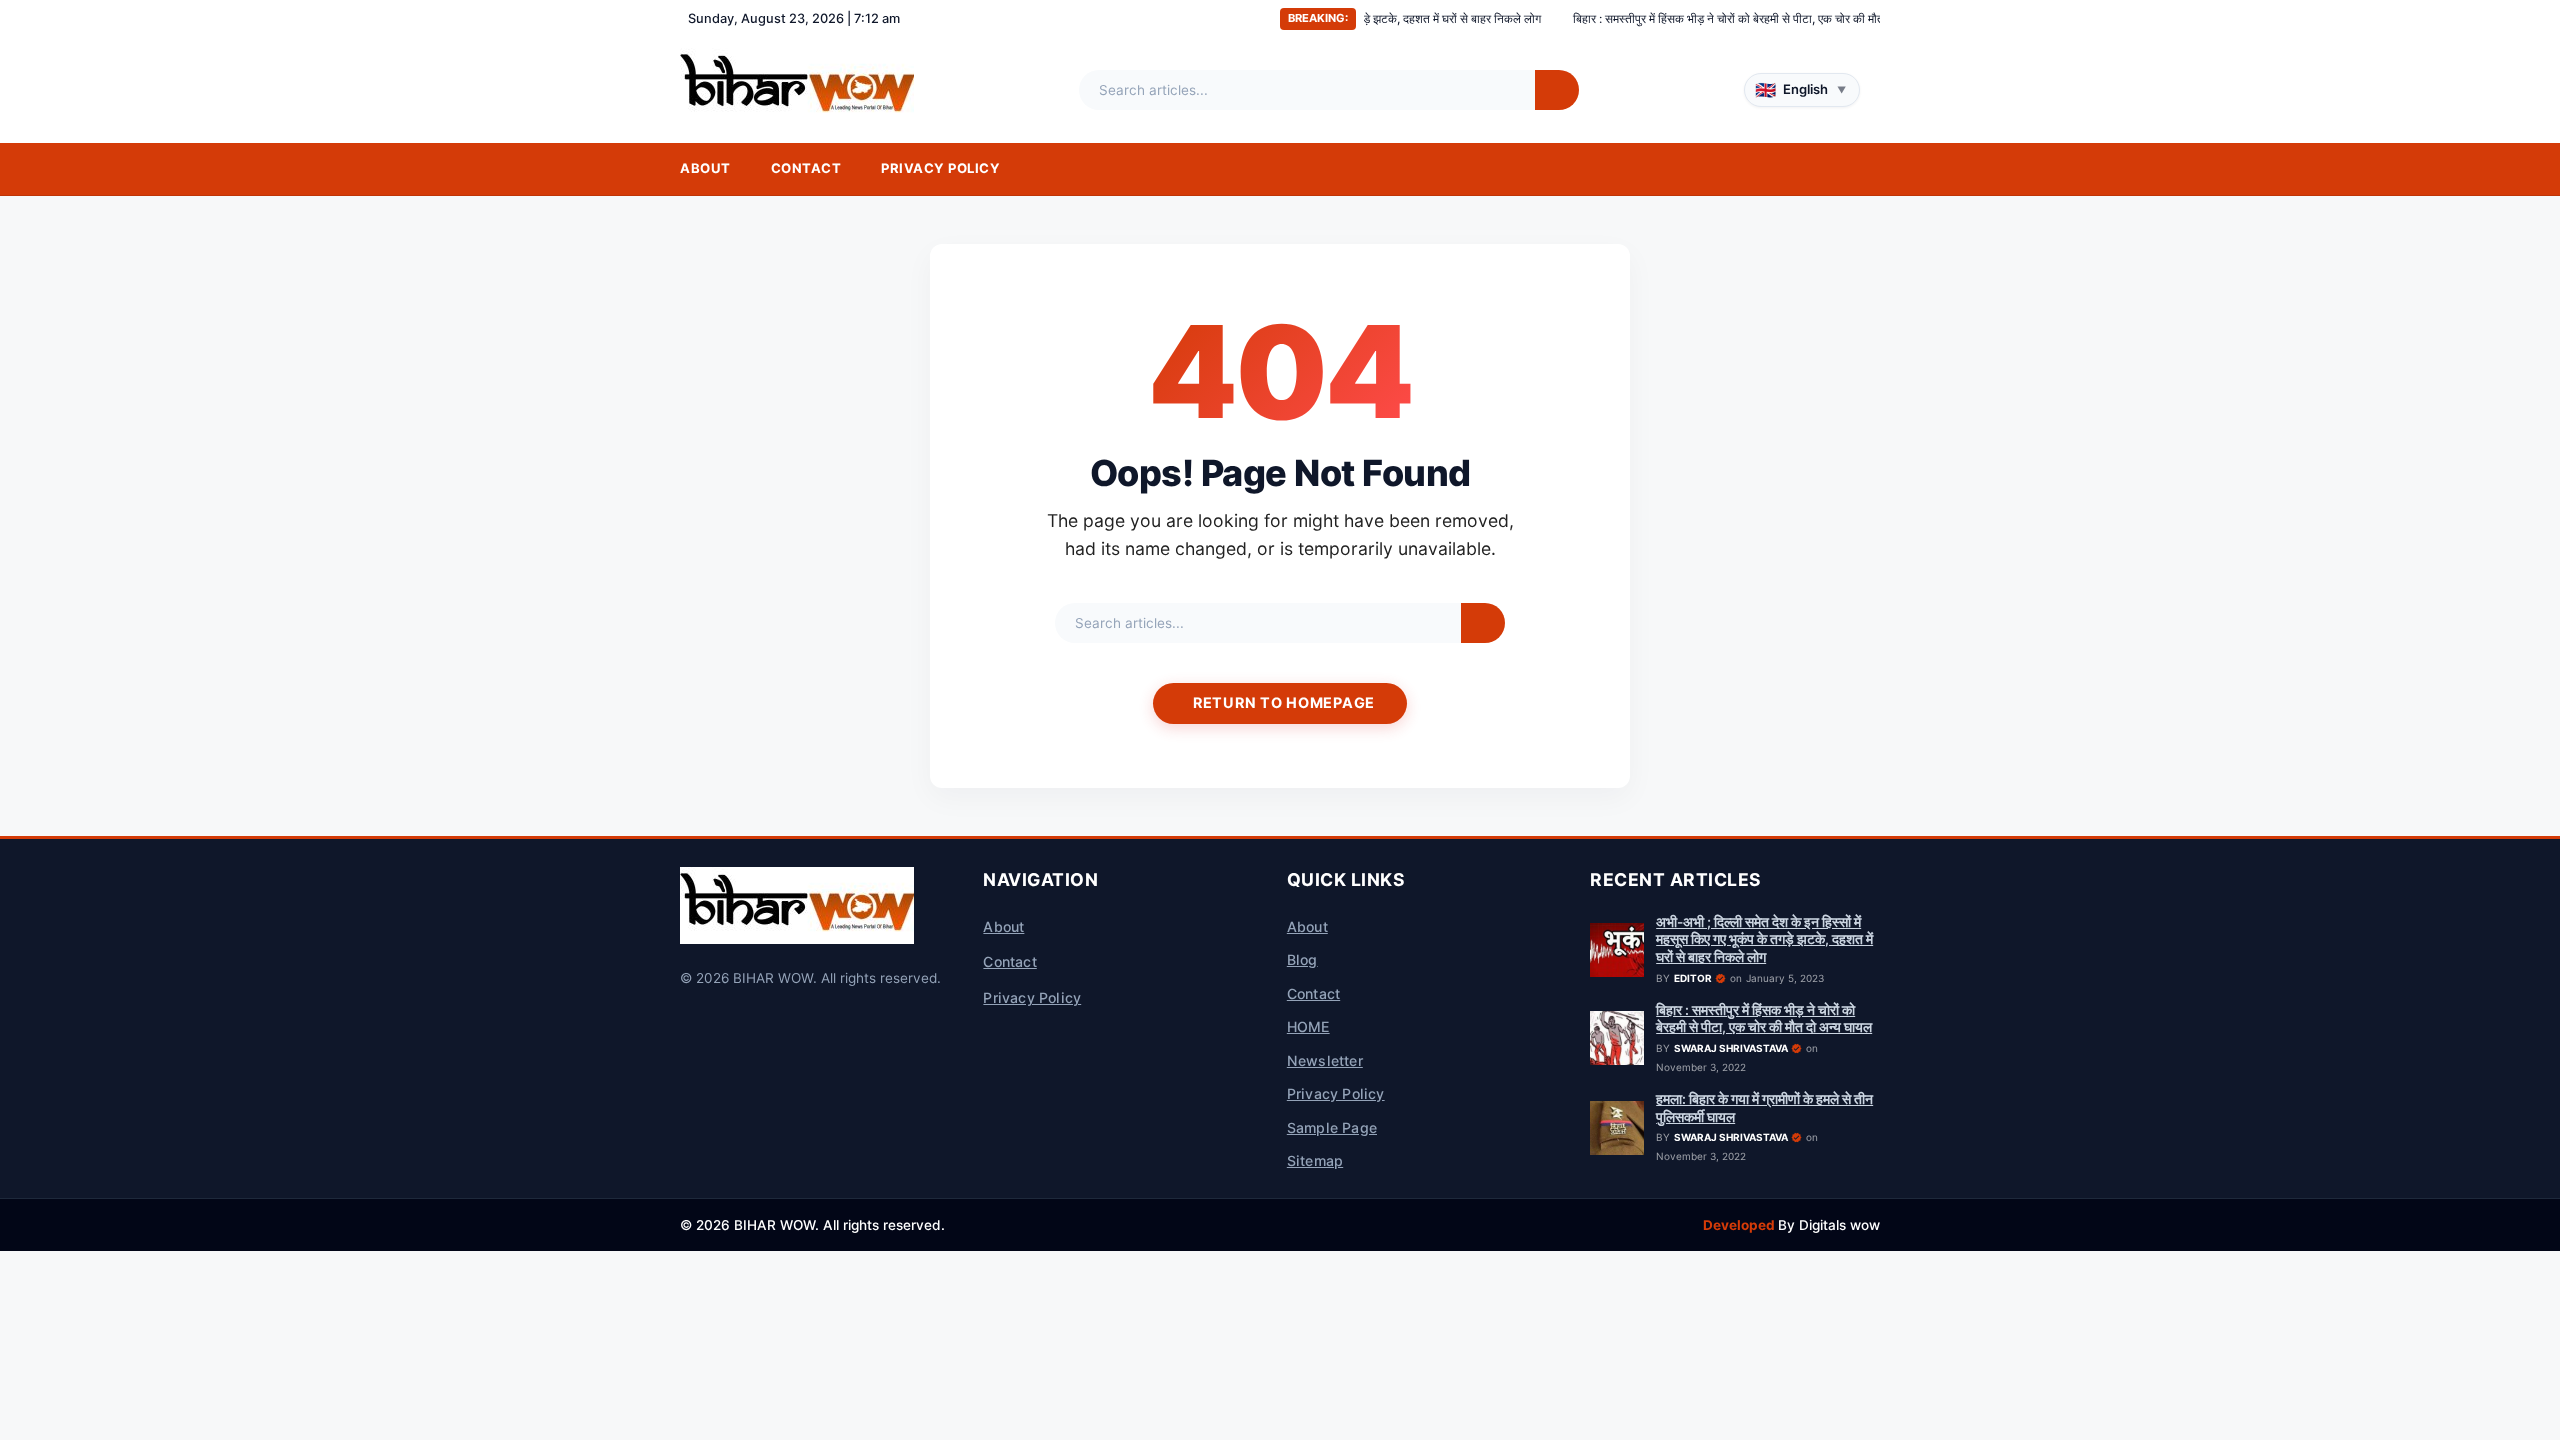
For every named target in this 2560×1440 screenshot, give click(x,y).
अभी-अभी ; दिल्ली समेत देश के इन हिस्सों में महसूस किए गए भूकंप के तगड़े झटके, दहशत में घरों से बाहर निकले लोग (1764, 939)
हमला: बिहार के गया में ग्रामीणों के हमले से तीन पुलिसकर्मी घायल (1764, 1108)
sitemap (1315, 1160)
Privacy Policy (940, 168)
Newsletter (1325, 1060)
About (705, 168)
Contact (806, 168)
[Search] (1557, 90)
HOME (1308, 1026)
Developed (1740, 1225)
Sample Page (1332, 1127)
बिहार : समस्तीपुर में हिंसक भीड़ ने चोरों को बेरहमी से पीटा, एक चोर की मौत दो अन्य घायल (1688, 18)
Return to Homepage (1284, 702)
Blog (1302, 959)
